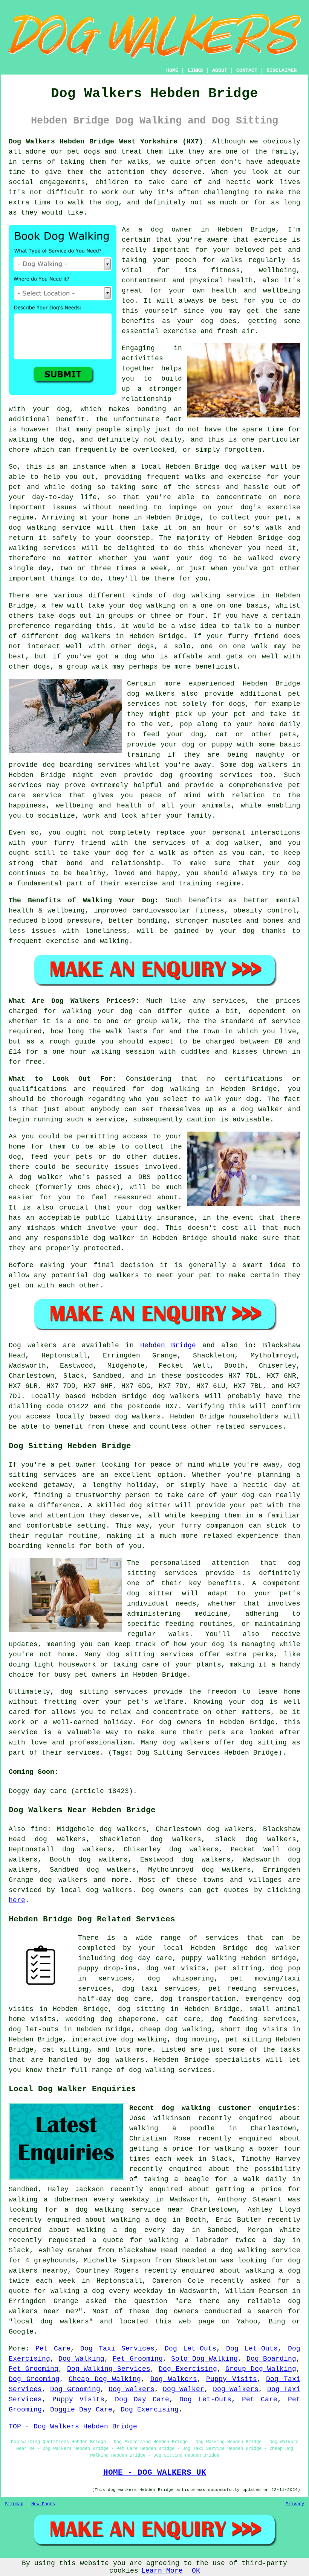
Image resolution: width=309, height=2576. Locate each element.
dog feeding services (253, 2019)
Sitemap (14, 2504)
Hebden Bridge (168, 1345)
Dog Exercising (188, 2369)
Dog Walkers (174, 2379)
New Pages (43, 2504)
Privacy (295, 2504)
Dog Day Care (142, 2399)
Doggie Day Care (81, 2410)
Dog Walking (81, 2359)
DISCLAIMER (281, 70)
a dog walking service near (124, 2210)
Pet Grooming (138, 2359)
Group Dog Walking (261, 2369)
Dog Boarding (271, 2359)
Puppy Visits (232, 2379)
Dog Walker (184, 2389)
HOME (172, 70)
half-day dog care (114, 1999)
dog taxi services (160, 1989)
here (17, 1900)
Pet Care (53, 2349)
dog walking (32, 528)
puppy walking (209, 1958)
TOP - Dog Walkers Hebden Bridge (73, 2427)
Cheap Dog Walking (105, 2379)
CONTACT (247, 70)
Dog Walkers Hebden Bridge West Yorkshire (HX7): (108, 142)
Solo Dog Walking (204, 2359)
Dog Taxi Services (117, 2349)
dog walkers (88, 636)
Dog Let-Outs (190, 2349)
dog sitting (141, 2009)
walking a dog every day (131, 2230)
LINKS (195, 70)
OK (196, 2571)
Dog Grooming (34, 2379)
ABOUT (220, 70)
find (39, 1829)
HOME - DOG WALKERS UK (155, 2472)
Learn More (162, 2571)
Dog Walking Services (109, 2369)
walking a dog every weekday (107, 2291)
